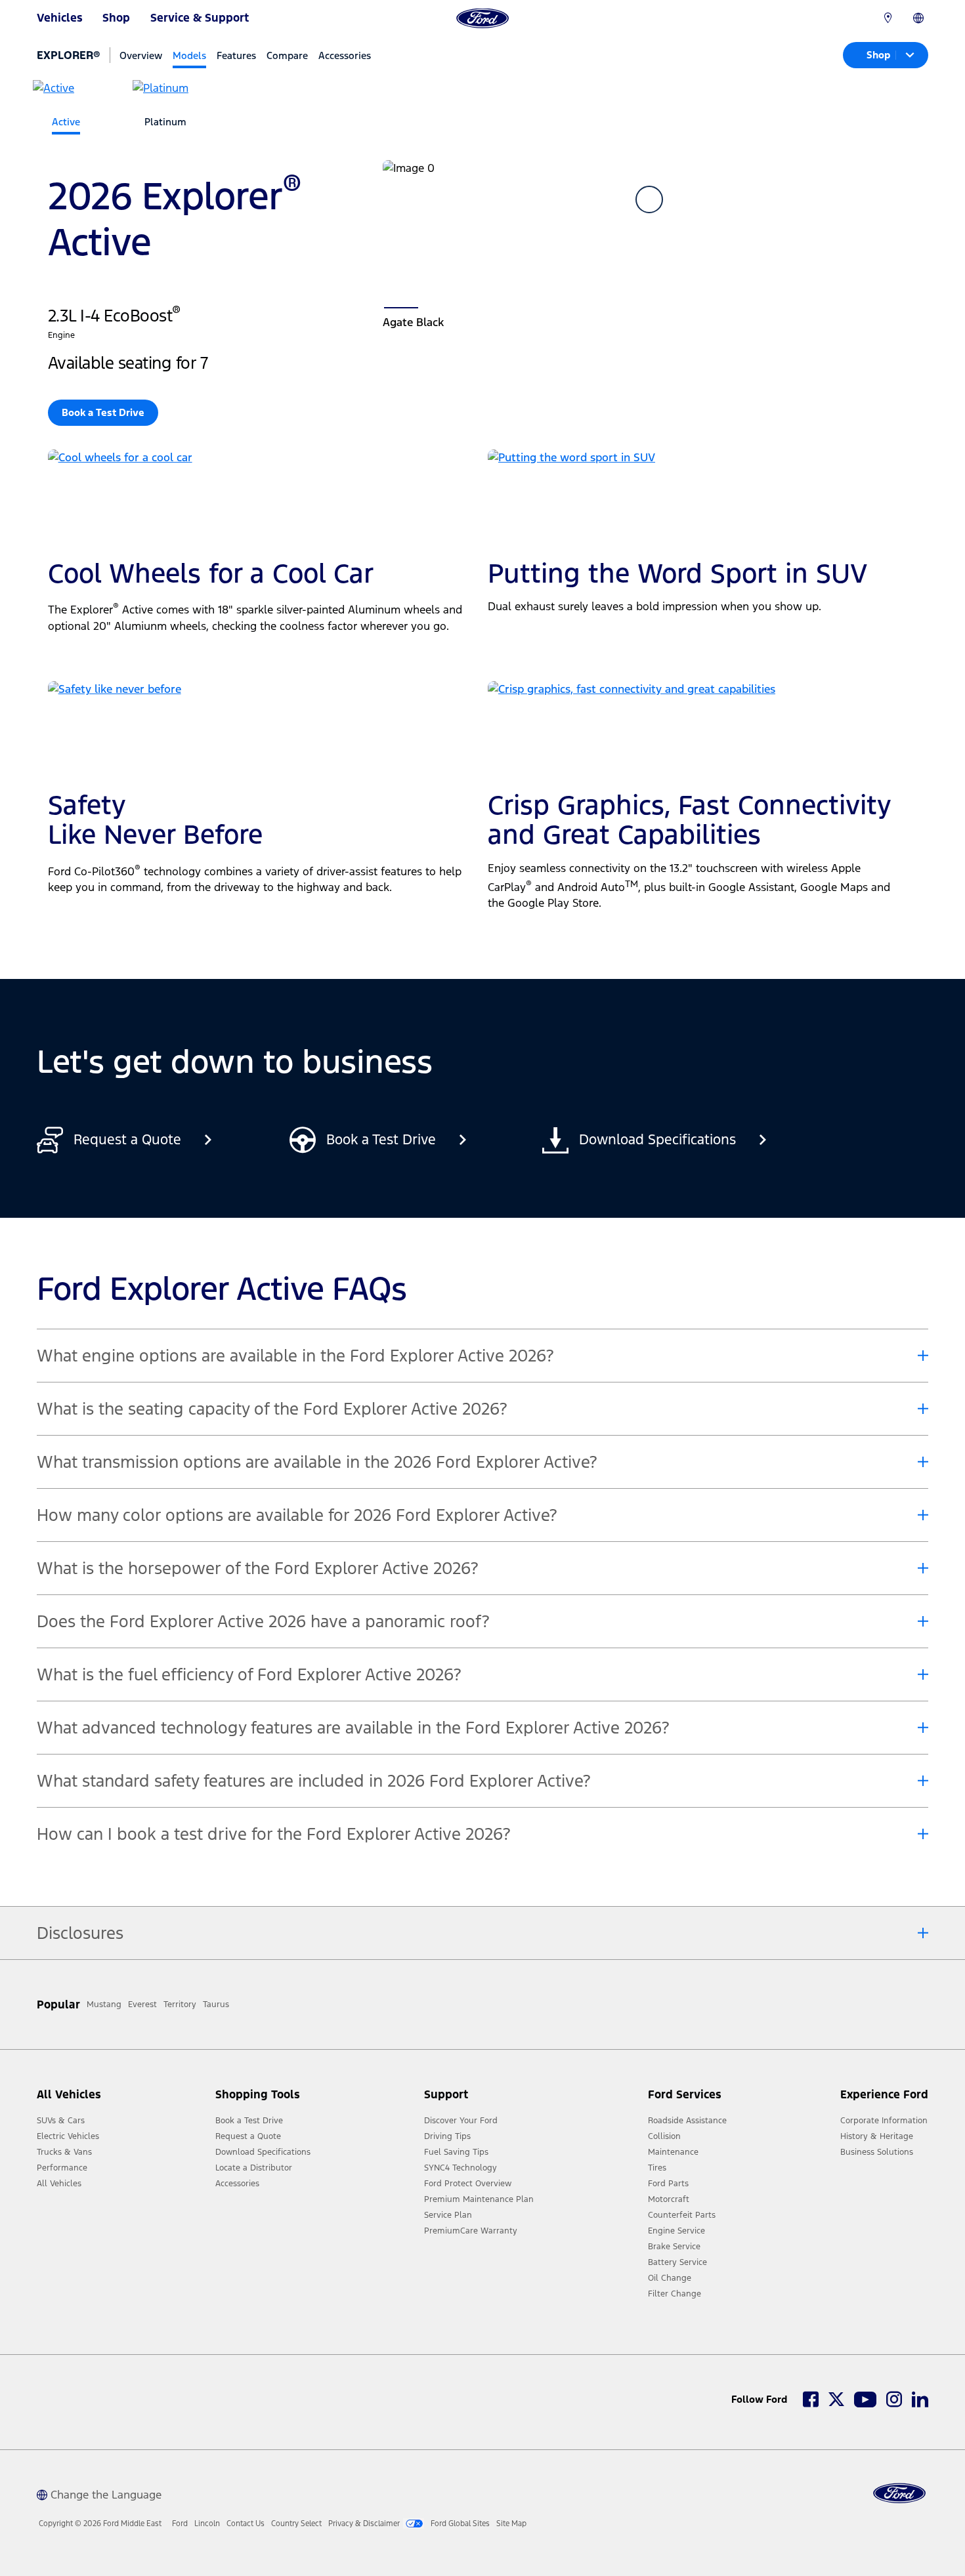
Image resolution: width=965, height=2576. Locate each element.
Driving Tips (447, 2136)
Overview (141, 55)
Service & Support (200, 18)
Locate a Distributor (254, 2168)
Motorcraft (669, 2199)
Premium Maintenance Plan (479, 2199)
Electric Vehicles (68, 2136)
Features (236, 55)
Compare (287, 55)
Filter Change (675, 2294)
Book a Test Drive (249, 2121)
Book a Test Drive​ (103, 412)
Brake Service (674, 2247)
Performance (62, 2168)
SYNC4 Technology (461, 2168)
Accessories (345, 55)
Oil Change (670, 2278)
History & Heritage (877, 2136)
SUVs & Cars (61, 2121)
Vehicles (60, 18)
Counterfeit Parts (682, 2215)
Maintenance (673, 2152)
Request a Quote (248, 2136)
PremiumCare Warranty (471, 2231)
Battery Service (677, 2262)
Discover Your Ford (461, 2121)
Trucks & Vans (64, 2152)
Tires (657, 2168)
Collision (664, 2136)
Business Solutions (877, 2152)
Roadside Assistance (687, 2121)
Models (189, 55)
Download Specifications (263, 2152)
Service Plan (448, 2215)
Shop (116, 18)
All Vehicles (59, 2184)
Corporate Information (884, 2121)
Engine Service (676, 2231)
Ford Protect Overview (468, 2184)
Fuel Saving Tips (456, 2152)
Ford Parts (668, 2184)
